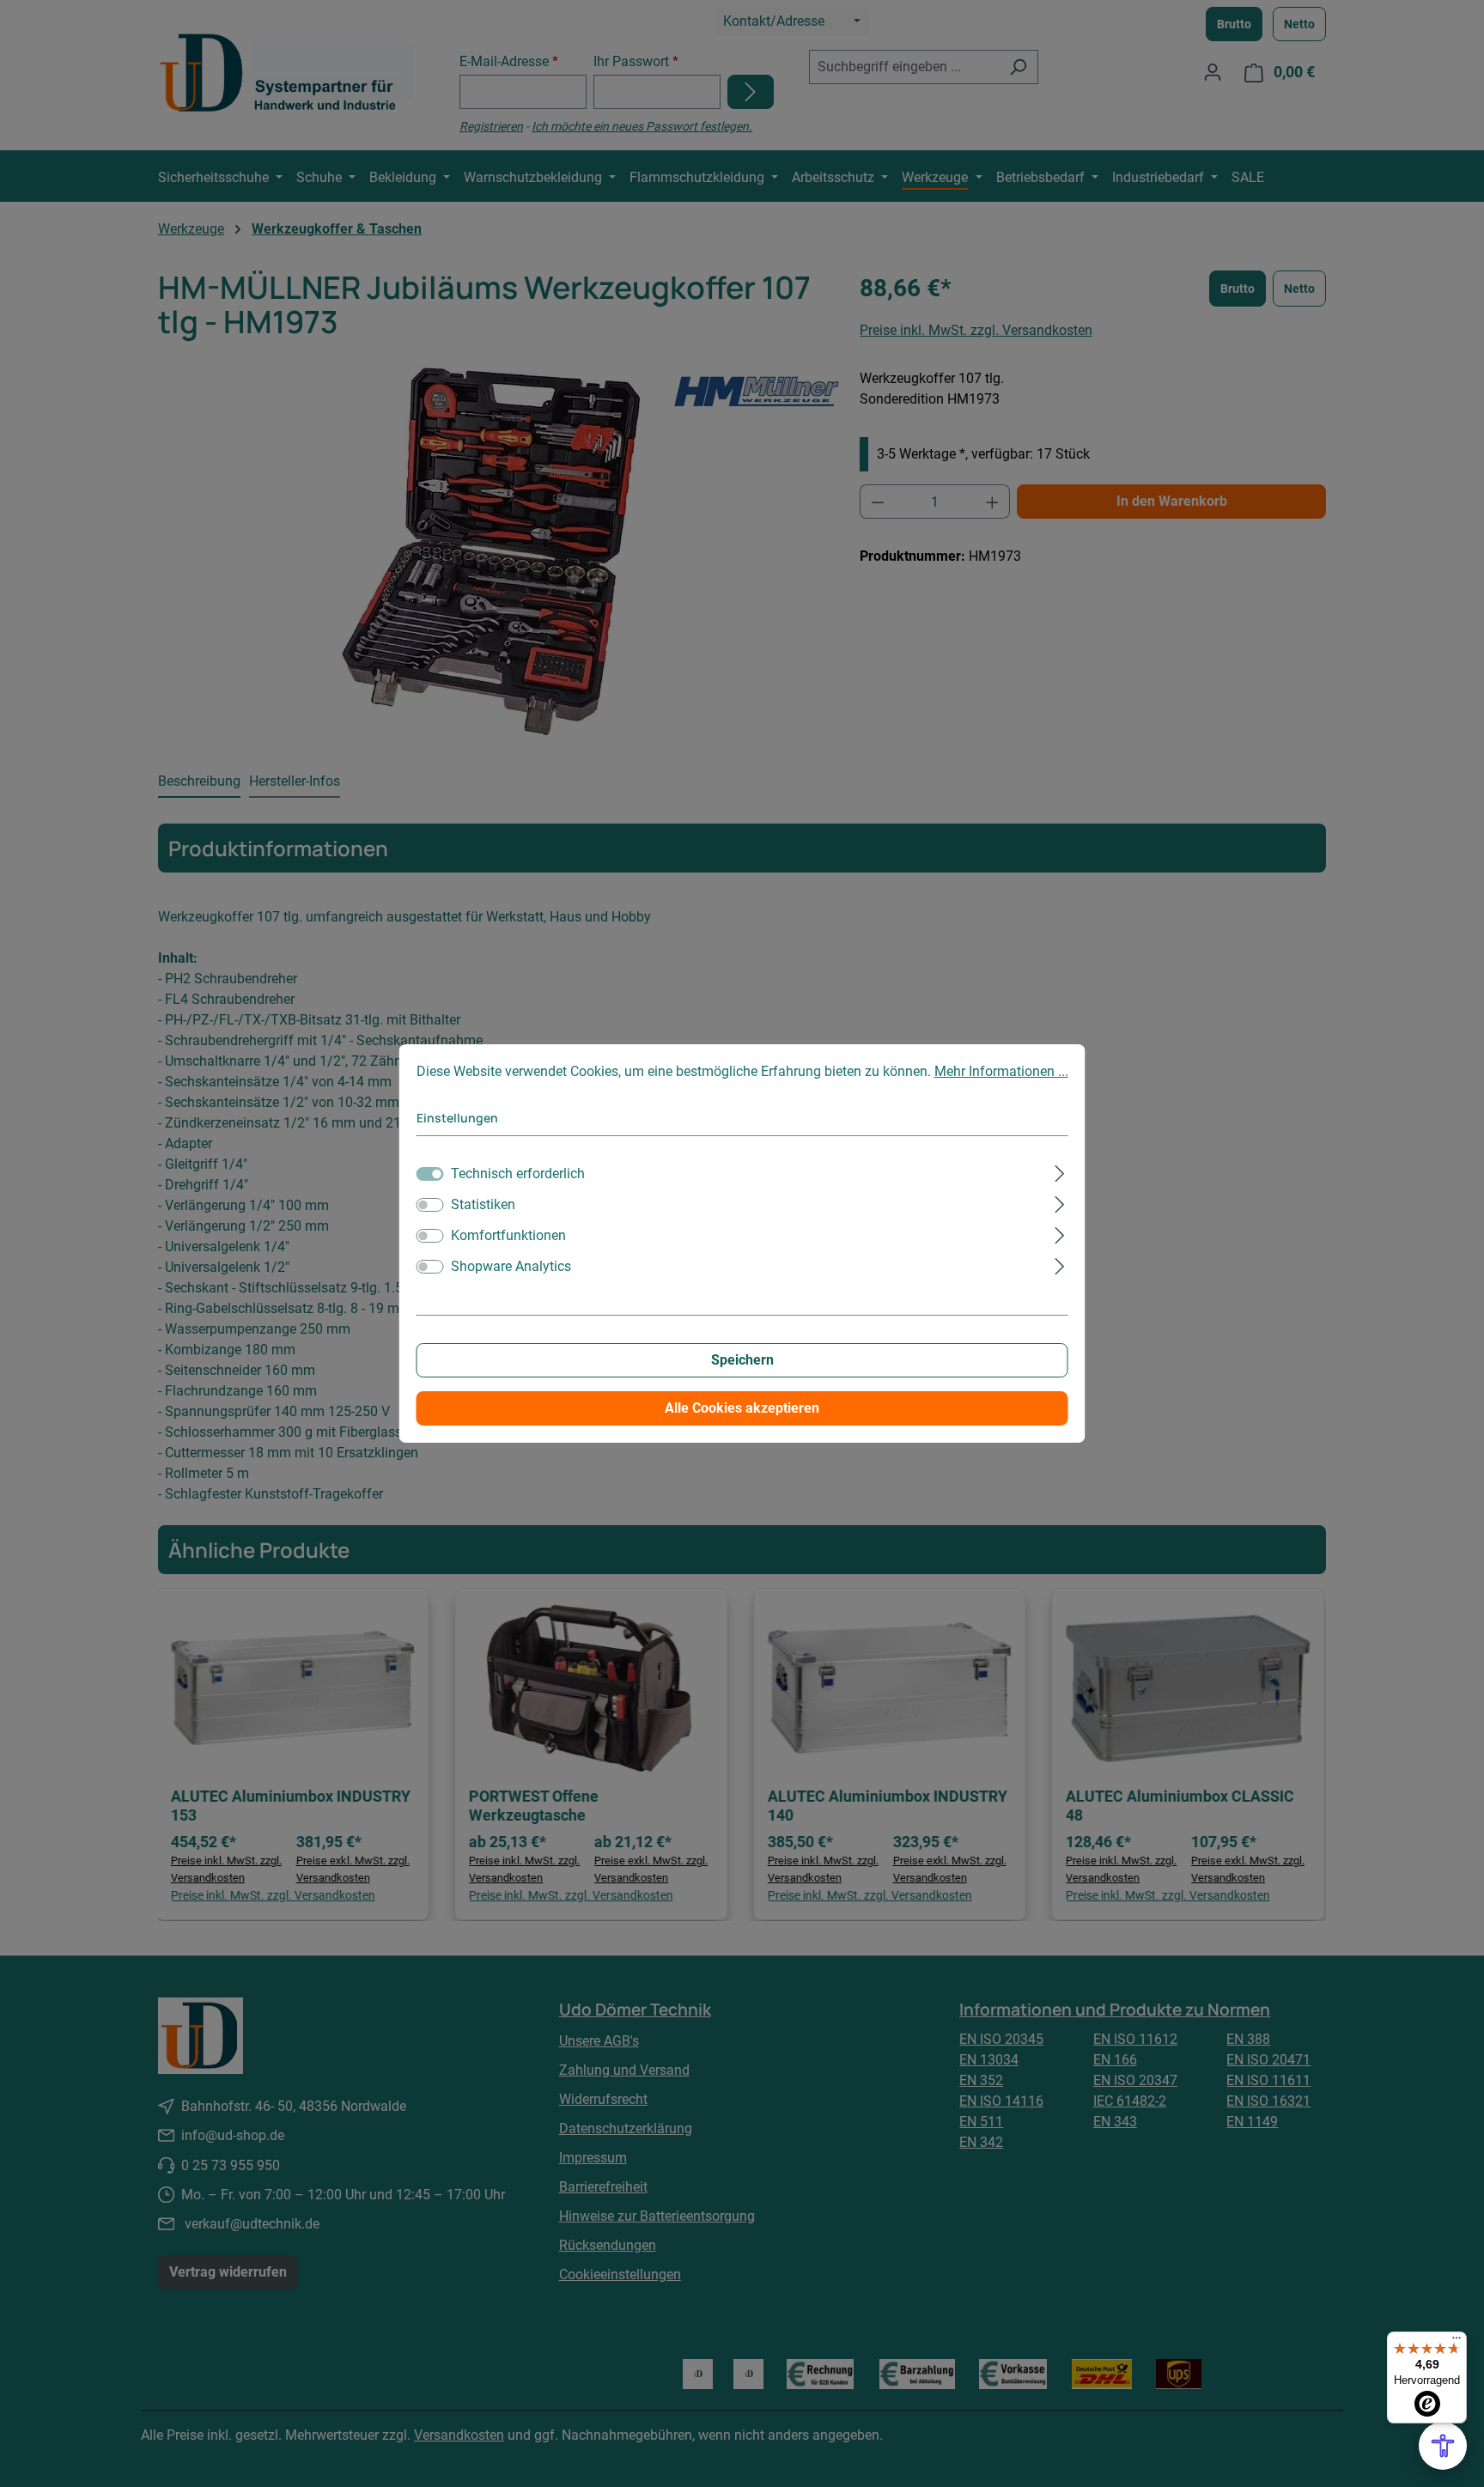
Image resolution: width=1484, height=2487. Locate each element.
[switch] (430, 1205)
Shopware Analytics (511, 1266)
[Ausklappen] (1059, 1171)
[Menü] (1457, 2342)
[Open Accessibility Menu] (1443, 2446)
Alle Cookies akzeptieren (742, 1408)
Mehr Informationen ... (1001, 1071)
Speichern (742, 1360)
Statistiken (483, 1204)
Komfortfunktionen (508, 1235)
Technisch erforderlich (518, 1174)
